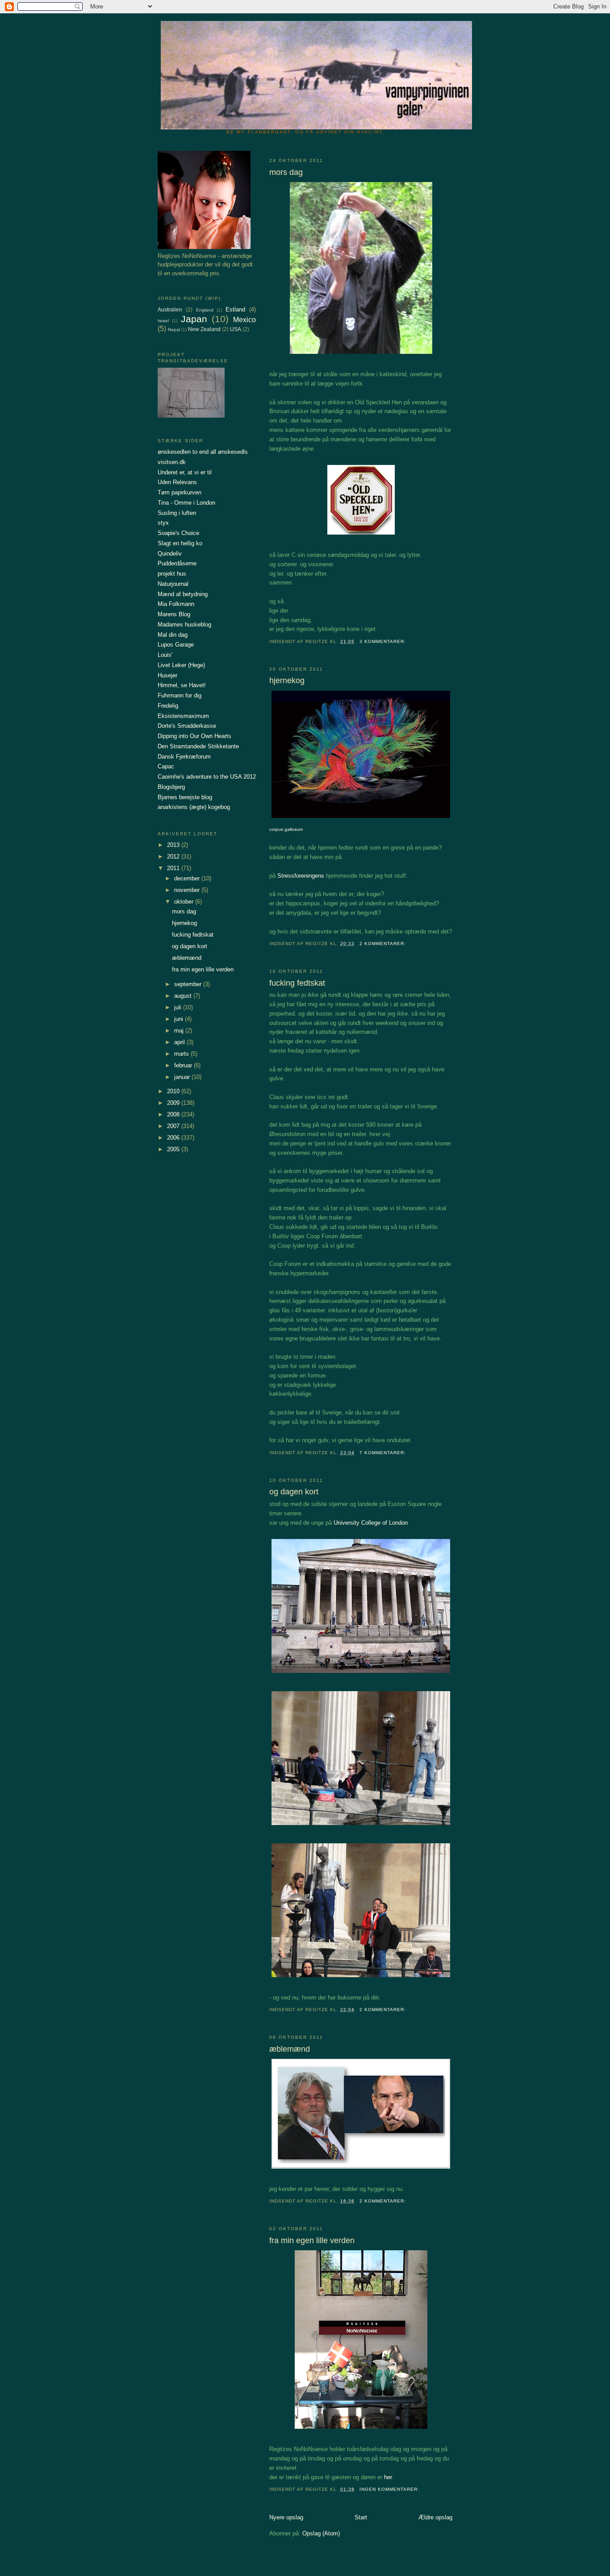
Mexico (244, 320)
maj (180, 1031)
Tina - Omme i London (186, 503)
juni (180, 1019)
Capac (166, 766)
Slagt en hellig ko (180, 543)
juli (179, 1007)
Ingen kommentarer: (390, 2489)
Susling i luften (177, 513)
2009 (174, 1103)
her (388, 2477)
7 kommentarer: (384, 1453)
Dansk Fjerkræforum (184, 757)
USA (236, 329)
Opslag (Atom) (321, 2533)
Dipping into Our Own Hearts (194, 736)
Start (361, 2517)
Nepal (174, 330)
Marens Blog (174, 614)
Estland (235, 309)
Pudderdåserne (177, 563)
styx (163, 523)
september (189, 984)
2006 (174, 1138)
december (188, 878)
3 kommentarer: (384, 641)
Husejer (167, 675)
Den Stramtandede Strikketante (198, 746)
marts (182, 1054)
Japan (194, 319)
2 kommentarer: (384, 944)
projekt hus (172, 574)
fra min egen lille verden (312, 2240)
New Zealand (204, 329)
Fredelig (168, 706)
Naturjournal (173, 584)
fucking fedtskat (297, 983)
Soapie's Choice (178, 533)
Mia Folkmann (176, 604)
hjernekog (287, 680)
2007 (174, 1126)
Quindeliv (170, 554)
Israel (163, 321)
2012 (174, 857)
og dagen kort (294, 1492)
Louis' (165, 655)
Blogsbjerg (171, 787)
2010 (174, 1091)
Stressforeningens (301, 876)
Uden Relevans (177, 482)
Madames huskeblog (184, 624)
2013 (174, 845)
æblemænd (290, 2049)
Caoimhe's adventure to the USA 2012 (207, 777)
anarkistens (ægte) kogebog (194, 807)
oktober (185, 902)
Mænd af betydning (183, 594)
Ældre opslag (435, 2517)
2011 (174, 868)
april (180, 1042)
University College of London (371, 1523)
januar (183, 1077)
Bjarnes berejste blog (185, 797)
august (184, 996)
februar (184, 1065)
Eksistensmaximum (183, 716)
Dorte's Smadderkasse (187, 726)
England (205, 310)
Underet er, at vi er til (185, 472)
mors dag (286, 172)
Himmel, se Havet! (182, 685)
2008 (174, 1114)
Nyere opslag (286, 2517)
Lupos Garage (176, 645)
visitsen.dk (172, 462)
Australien (170, 309)
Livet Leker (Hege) (181, 665)
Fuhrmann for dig (180, 695)
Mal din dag (173, 635)
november (188, 890)
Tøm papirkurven (180, 492)
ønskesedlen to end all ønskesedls (203, 452)
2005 (174, 1149)
